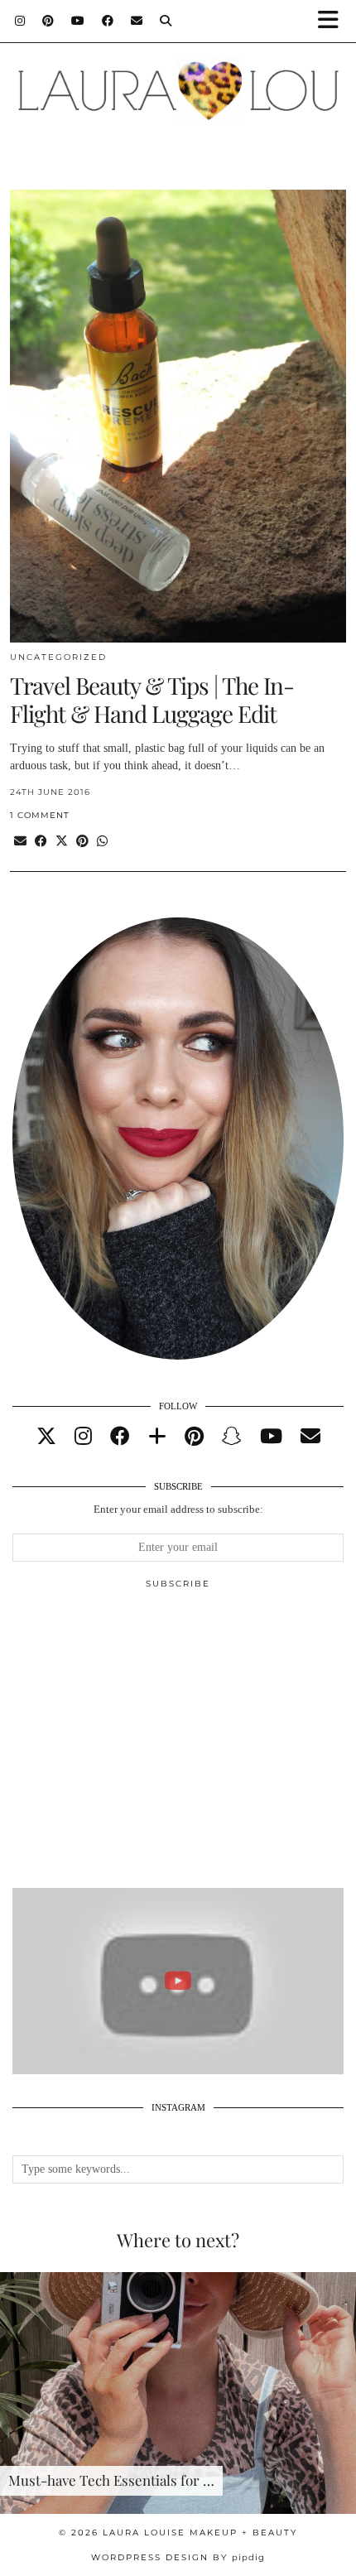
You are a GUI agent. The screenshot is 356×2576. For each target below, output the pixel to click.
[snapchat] (232, 1437)
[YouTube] (78, 21)
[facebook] (120, 1437)
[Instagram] (20, 21)
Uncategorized (58, 657)
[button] (334, 21)
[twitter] (46, 1437)
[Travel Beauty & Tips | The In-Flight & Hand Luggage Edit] (178, 416)
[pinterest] (194, 1437)
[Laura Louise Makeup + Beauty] (178, 82)
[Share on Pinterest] (82, 842)
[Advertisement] (178, 1745)
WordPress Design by (178, 2557)
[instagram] (83, 1437)
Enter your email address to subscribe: (178, 1509)
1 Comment (40, 815)
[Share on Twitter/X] (62, 842)
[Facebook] (108, 21)
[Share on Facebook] (41, 842)
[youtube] (271, 1437)
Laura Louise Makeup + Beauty (200, 2533)
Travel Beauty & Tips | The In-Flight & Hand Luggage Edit (152, 699)
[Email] (137, 21)
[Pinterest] (48, 21)
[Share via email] (20, 842)
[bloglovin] (157, 1437)
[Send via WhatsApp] (102, 842)
